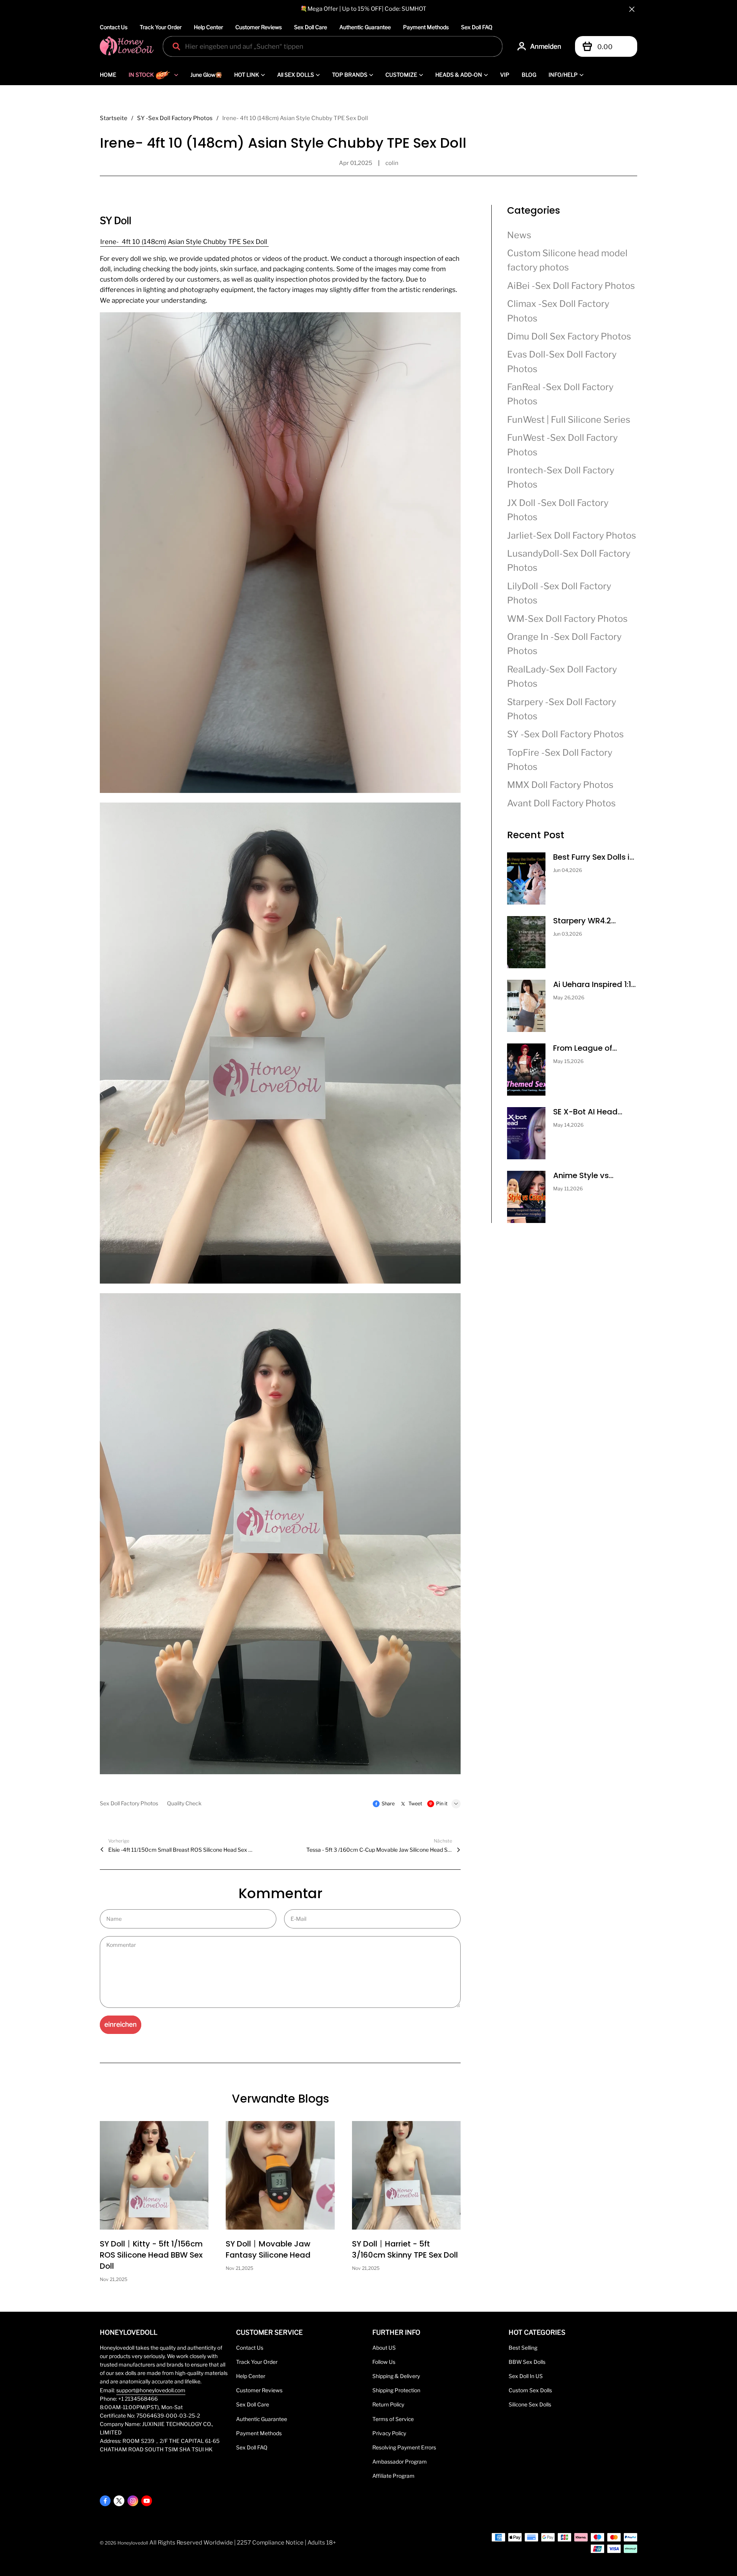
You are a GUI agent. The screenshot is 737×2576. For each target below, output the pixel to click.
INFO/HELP (563, 75)
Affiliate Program (393, 2476)
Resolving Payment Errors (404, 2447)
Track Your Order (161, 27)
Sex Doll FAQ (477, 27)
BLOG (529, 75)
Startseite (114, 118)
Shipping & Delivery (396, 2376)
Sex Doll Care (311, 27)
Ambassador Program (400, 2462)
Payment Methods (426, 27)
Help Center (208, 27)
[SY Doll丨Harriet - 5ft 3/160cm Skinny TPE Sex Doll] (406, 2175)
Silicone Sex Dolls (530, 2405)
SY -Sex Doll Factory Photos (175, 118)
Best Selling (523, 2348)
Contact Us (114, 27)
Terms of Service (393, 2419)
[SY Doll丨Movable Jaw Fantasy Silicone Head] (280, 2175)
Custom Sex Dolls (530, 2390)
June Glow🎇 (206, 75)
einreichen (121, 2024)
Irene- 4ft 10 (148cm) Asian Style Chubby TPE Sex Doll (184, 242)
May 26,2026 (569, 998)
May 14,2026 (568, 1125)
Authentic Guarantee (365, 27)
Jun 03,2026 (568, 934)
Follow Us (384, 2362)
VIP (505, 75)
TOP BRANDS (350, 75)
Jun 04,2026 (568, 870)
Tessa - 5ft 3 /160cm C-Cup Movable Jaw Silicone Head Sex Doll (379, 1850)
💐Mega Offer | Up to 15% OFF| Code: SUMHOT (363, 9)
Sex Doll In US (526, 2376)
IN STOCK (141, 75)
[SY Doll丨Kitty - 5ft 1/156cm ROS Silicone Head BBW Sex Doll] (154, 2175)
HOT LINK (247, 75)
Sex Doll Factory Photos (130, 1803)
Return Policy (388, 2405)
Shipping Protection (396, 2390)
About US (384, 2348)
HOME (108, 75)
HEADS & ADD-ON (459, 75)
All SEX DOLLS (296, 75)
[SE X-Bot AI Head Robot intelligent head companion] (526, 1133)
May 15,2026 (568, 1061)
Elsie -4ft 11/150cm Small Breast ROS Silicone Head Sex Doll (181, 1850)
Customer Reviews (259, 27)
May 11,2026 (568, 1189)
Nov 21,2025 (114, 2279)
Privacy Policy (389, 2433)
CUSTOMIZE (401, 75)
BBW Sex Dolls (527, 2362)
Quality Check (184, 1803)
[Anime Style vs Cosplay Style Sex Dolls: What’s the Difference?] (526, 1197)
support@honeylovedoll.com (151, 2390)
